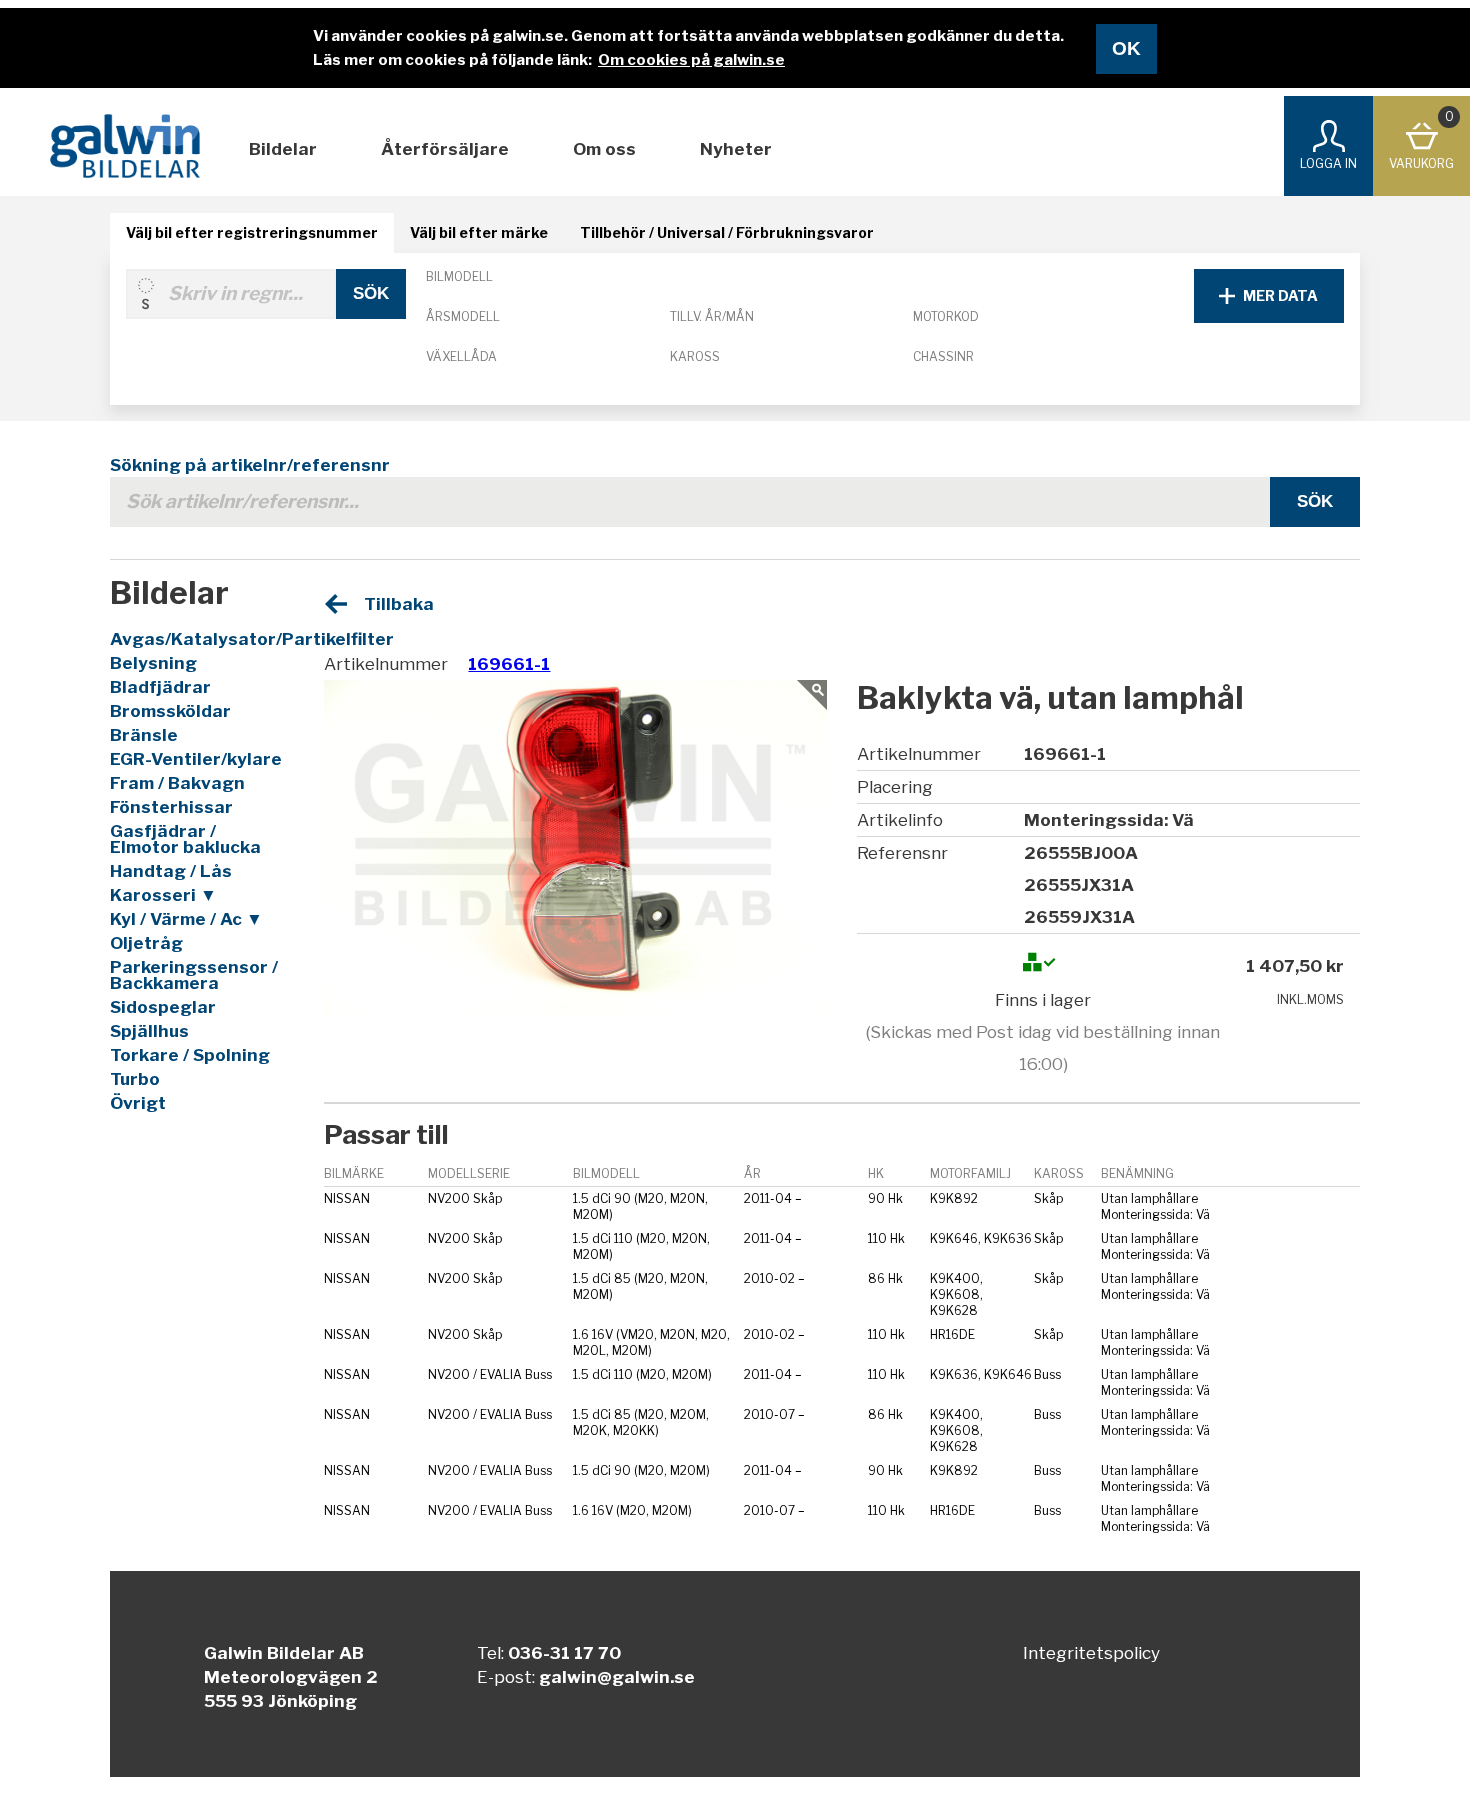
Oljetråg (146, 943)
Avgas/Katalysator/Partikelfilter (199, 639)
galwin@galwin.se (617, 1677)
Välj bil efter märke (479, 232)
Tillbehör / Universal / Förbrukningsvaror (727, 232)
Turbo (135, 1079)
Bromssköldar (170, 711)
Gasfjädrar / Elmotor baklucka (185, 839)
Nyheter (736, 149)
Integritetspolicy (1091, 1653)
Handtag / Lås (171, 871)
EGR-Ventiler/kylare (196, 759)
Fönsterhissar (171, 807)
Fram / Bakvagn (177, 783)
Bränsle (144, 735)
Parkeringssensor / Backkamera (194, 975)
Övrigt (138, 1103)
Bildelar (283, 149)
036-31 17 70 (564, 1653)
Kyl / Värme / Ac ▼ (186, 919)
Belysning (153, 663)
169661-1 (509, 664)
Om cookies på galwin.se (691, 60)
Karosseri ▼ (163, 895)
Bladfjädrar (160, 687)
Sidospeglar (163, 1007)
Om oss (604, 149)
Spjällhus (149, 1031)
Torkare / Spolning (190, 1055)
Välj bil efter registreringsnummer (252, 232)
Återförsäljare (445, 149)
